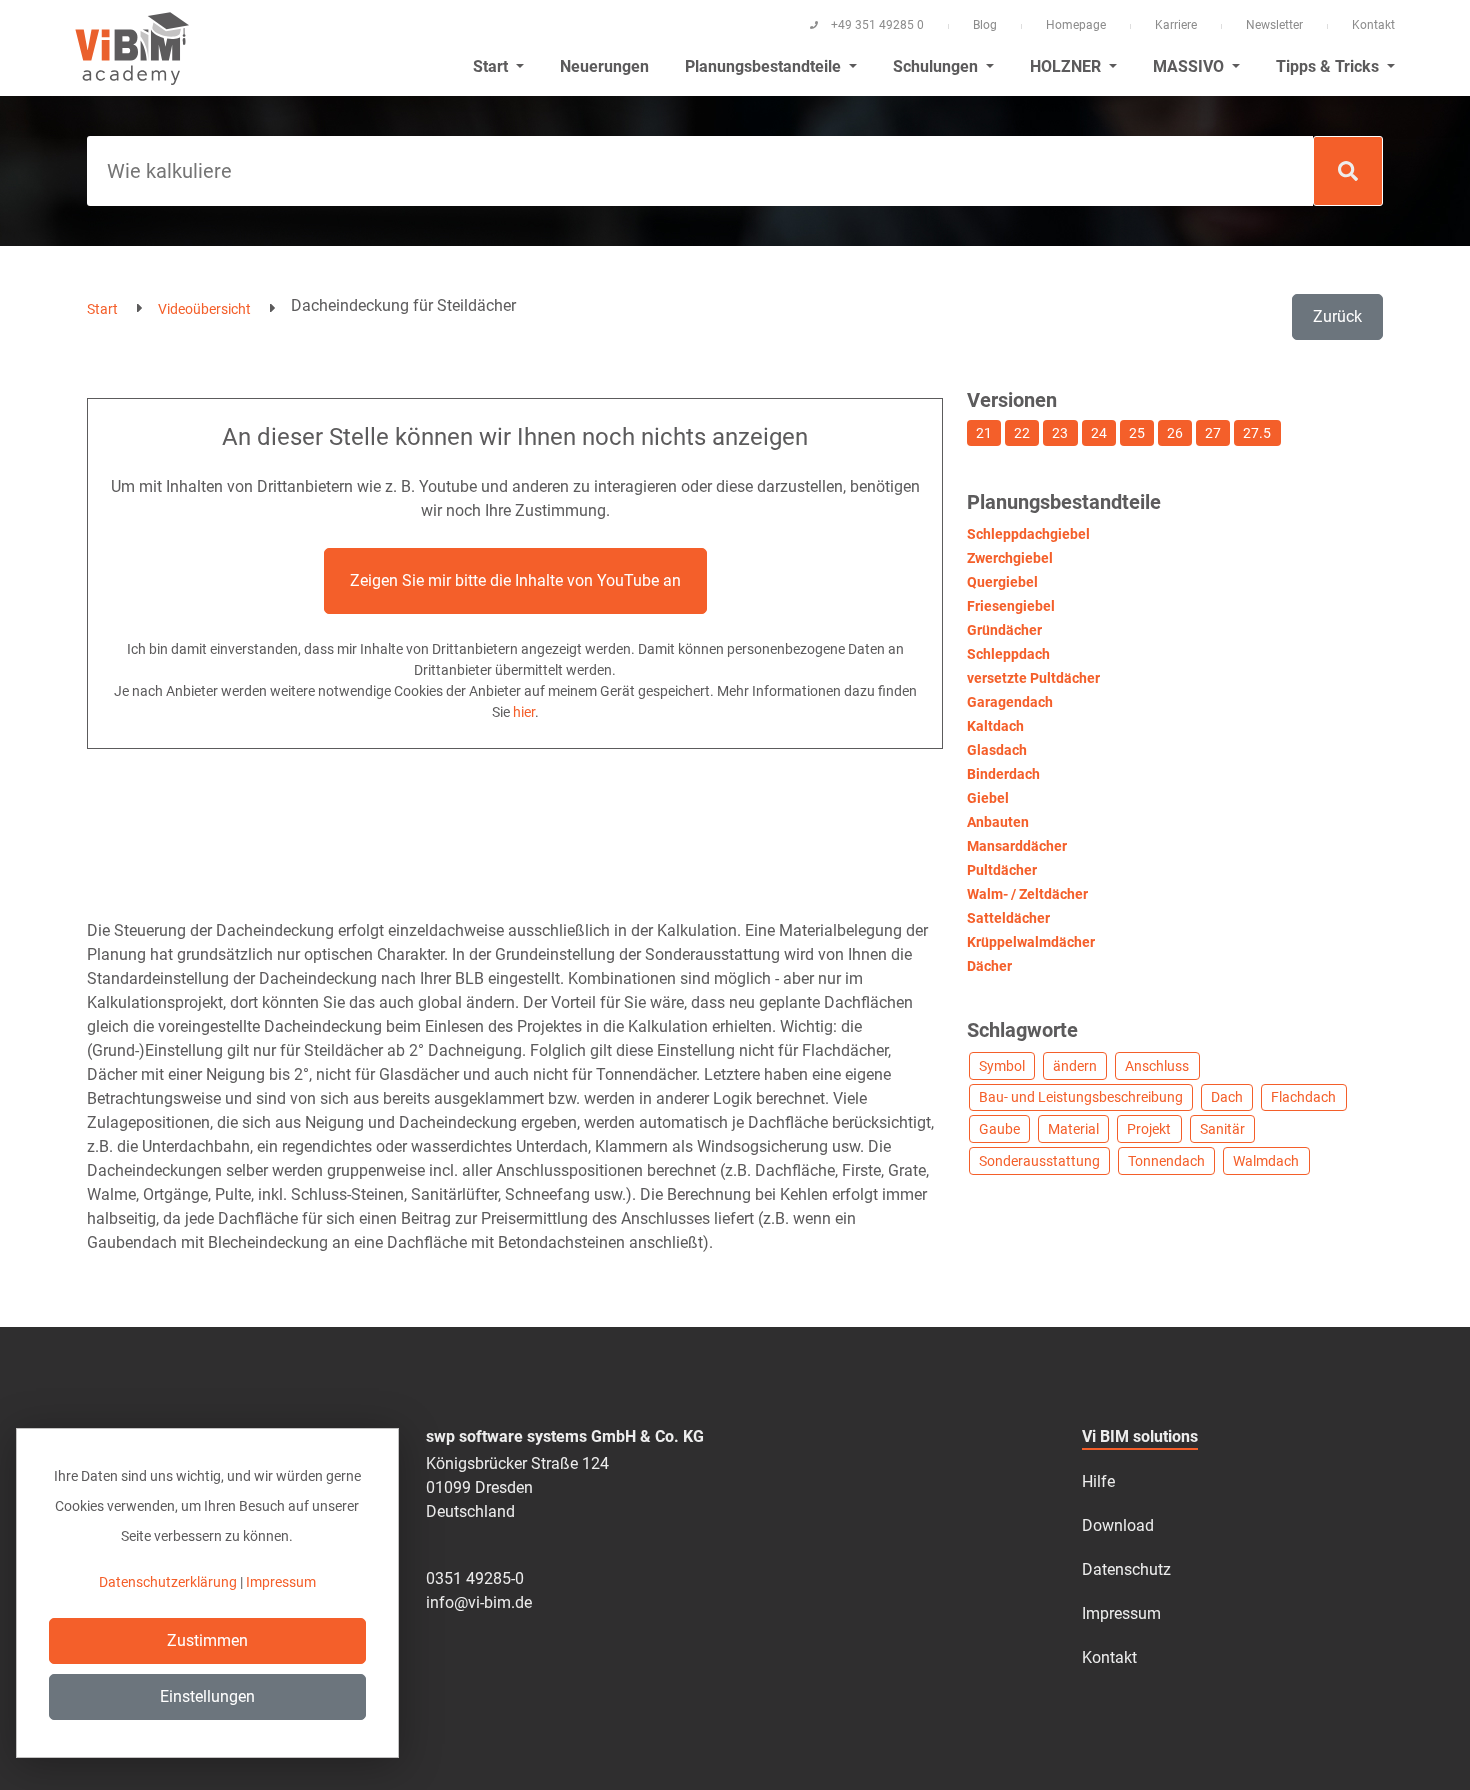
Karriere (1176, 25)
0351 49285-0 (475, 1578)
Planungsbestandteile (765, 66)
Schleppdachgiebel (1028, 534)
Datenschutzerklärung (168, 1582)
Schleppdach (1008, 654)
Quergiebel (1002, 582)
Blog (985, 25)
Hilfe (1098, 1481)
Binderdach (1003, 774)
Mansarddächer (1017, 846)
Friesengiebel (1011, 606)
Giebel (988, 798)
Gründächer (1004, 630)
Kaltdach (995, 726)
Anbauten (998, 822)
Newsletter (1274, 25)
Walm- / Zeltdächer (1027, 894)
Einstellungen (207, 1696)
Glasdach (997, 750)
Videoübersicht (204, 309)
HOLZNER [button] (1067, 66)
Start (102, 309)
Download (1118, 1525)
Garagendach (1010, 702)
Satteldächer (1008, 918)
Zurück (1337, 316)
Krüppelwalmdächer (1031, 942)
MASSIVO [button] (1190, 66)
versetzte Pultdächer (1033, 678)
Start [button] (492, 66)
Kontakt (1373, 25)
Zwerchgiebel (1010, 558)
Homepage (1076, 25)
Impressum (1121, 1613)
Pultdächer (1002, 870)
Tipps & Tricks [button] (1329, 66)
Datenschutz (1126, 1569)
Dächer (989, 966)
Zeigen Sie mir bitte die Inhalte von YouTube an (515, 580)
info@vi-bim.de (479, 1602)
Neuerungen (604, 66)
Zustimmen (207, 1640)
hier (524, 712)
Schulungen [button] (937, 66)
